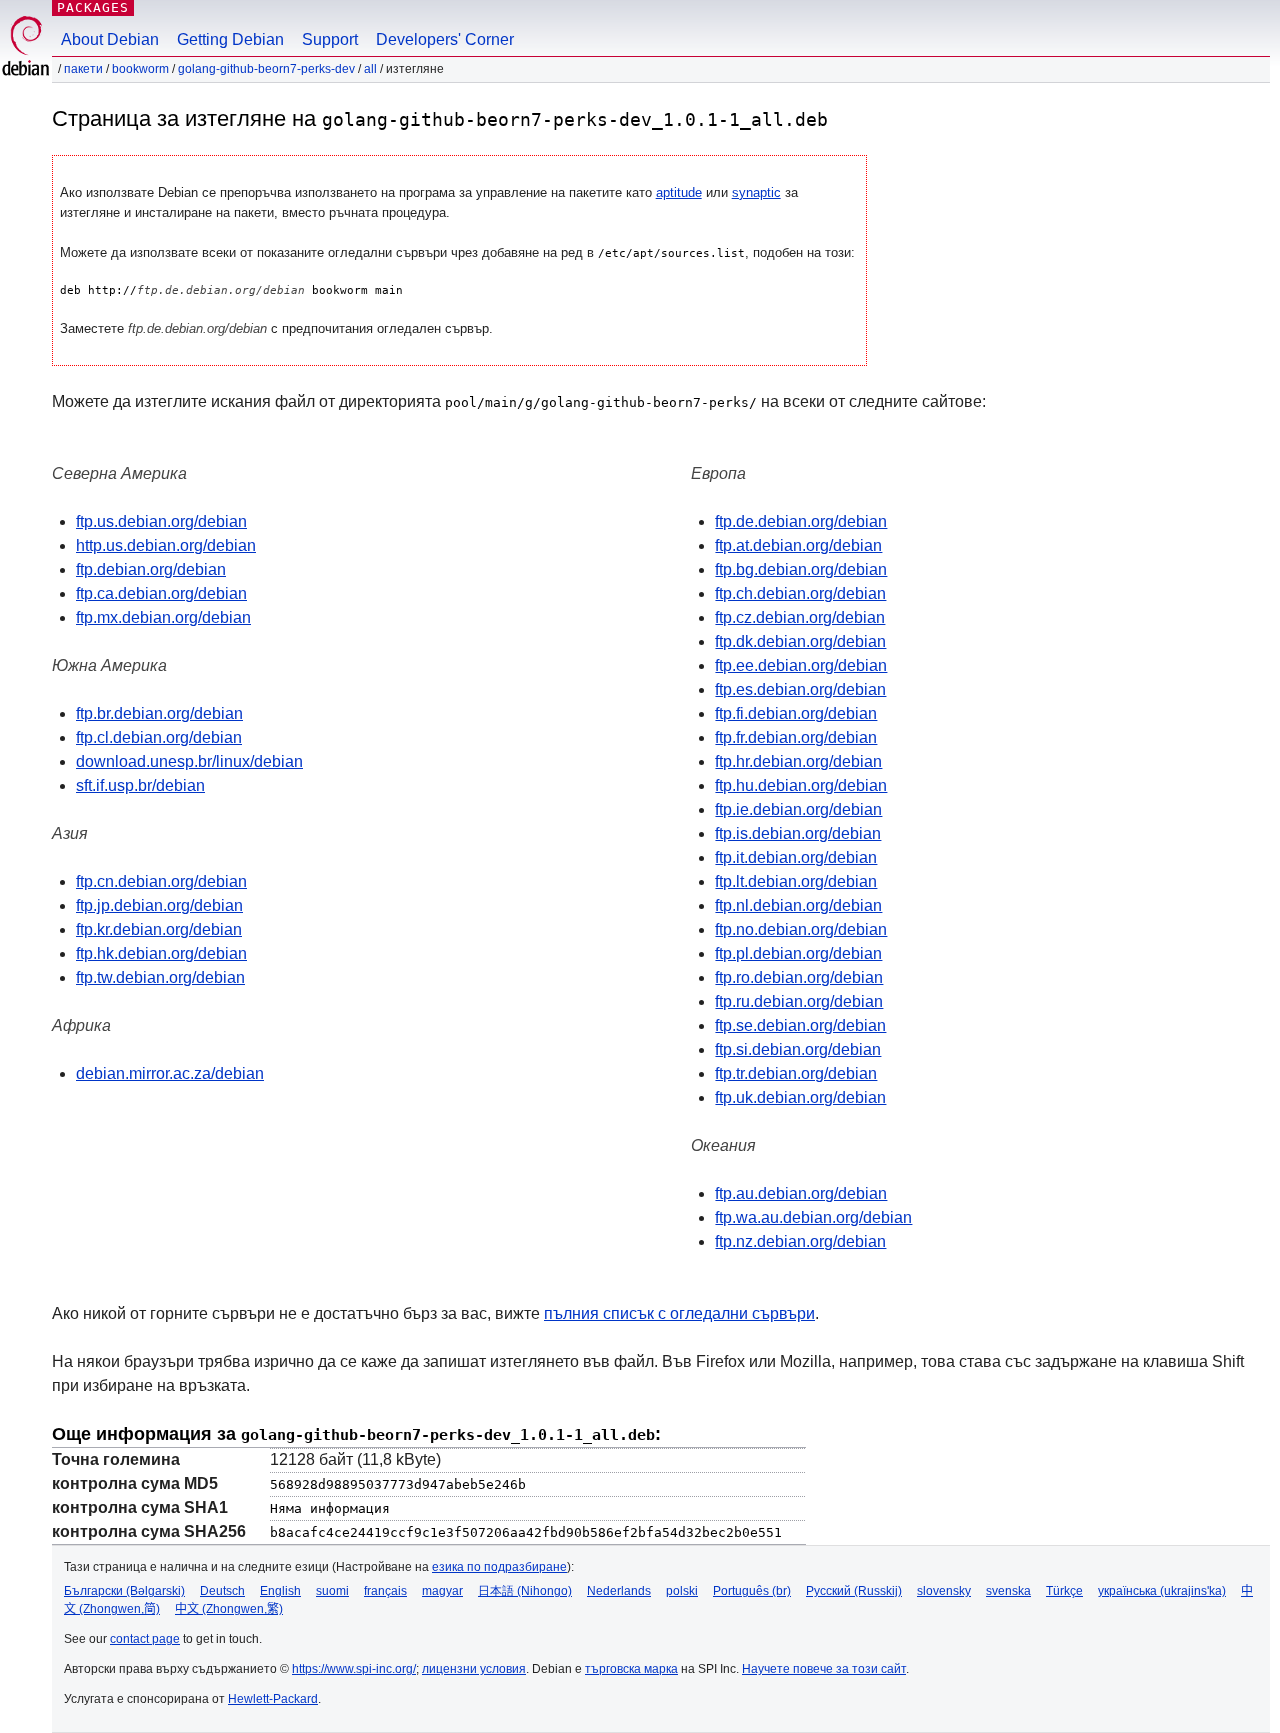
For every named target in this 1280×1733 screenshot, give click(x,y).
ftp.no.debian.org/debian (801, 929)
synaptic (756, 192)
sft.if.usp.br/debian (140, 785)
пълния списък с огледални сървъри (679, 1313)
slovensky (944, 1591)
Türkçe (1064, 1591)
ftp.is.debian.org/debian (798, 833)
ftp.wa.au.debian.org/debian (813, 1217)
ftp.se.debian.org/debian (800, 1025)
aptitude (679, 192)
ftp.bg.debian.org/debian (801, 569)
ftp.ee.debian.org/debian (801, 665)
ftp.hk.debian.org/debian (161, 953)
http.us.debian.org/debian (166, 545)
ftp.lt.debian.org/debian (796, 881)
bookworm (140, 69)
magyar (442, 1591)
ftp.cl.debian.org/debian (159, 737)
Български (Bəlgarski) (124, 1591)
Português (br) (752, 1591)
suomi (332, 1591)
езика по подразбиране (499, 1567)
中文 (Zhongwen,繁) (229, 1609)
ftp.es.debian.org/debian (800, 689)
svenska (1008, 1591)
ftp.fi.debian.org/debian (796, 713)
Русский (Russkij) (854, 1591)
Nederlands (619, 1591)
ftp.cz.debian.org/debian (800, 617)
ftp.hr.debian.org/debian (798, 761)
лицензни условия (474, 1669)
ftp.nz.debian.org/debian (800, 1241)
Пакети (83, 69)
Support (330, 39)
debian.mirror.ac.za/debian (170, 1073)
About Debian (110, 39)
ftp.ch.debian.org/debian (800, 593)
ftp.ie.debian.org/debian (798, 809)
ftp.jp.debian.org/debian (159, 905)
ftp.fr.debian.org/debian (796, 737)
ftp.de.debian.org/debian (801, 521)
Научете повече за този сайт (824, 1669)
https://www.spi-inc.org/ (354, 1669)
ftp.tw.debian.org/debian (160, 977)
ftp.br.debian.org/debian (159, 713)
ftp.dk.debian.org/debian (800, 641)
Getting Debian (230, 39)
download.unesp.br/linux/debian (189, 761)
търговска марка (631, 1669)
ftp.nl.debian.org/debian (798, 905)
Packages (93, 7)
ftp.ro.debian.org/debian (799, 977)
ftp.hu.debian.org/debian (801, 785)
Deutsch (222, 1591)
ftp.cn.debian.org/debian (161, 881)
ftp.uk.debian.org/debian (800, 1097)
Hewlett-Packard (273, 1699)
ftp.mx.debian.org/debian (163, 617)
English (280, 1591)
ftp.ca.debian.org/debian (161, 593)
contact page (145, 1639)
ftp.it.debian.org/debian (796, 857)
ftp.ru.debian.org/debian (799, 1001)
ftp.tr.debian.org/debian (796, 1073)
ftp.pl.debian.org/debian (798, 953)
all (370, 69)
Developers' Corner (445, 39)
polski (682, 1591)
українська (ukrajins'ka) (1162, 1591)
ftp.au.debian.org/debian (801, 1193)
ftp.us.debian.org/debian (161, 521)
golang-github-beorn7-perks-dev (266, 69)
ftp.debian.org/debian (151, 569)
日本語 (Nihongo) (525, 1591)
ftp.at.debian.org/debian (798, 545)
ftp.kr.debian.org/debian (159, 929)
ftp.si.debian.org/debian (798, 1049)
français (385, 1591)
